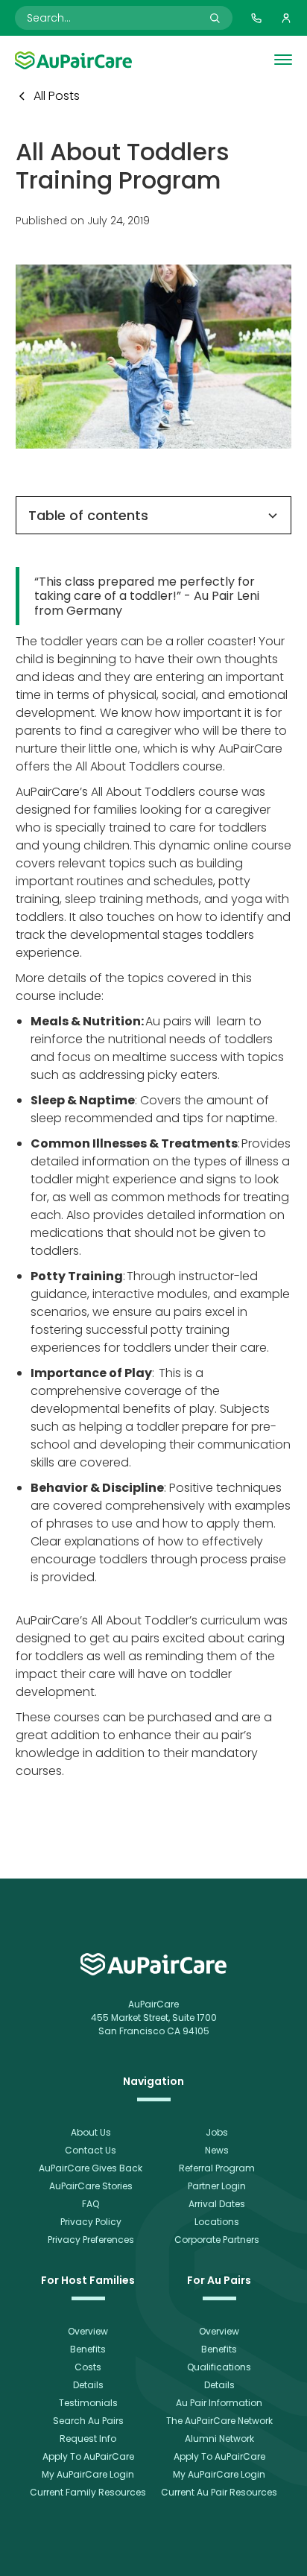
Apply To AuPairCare (88, 2456)
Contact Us (91, 2150)
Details (88, 2385)
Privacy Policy (91, 2222)
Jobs (217, 2132)
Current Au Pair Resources (219, 2492)
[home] (153, 1964)
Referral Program (217, 2168)
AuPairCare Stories (91, 2186)
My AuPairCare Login (88, 2474)
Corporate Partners (217, 2240)
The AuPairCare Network (219, 2421)
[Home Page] (73, 60)
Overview (88, 2331)
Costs (88, 2367)
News (217, 2150)
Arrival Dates (217, 2204)
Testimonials (88, 2403)
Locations (217, 2222)
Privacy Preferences (91, 2240)
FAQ (91, 2204)
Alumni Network (219, 2439)
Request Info (88, 2439)
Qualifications (219, 2367)
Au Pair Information (219, 2403)
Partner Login (217, 2186)
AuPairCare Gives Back (91, 2168)
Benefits (88, 2349)
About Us (91, 2132)
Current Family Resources (88, 2492)
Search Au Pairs (88, 2421)
